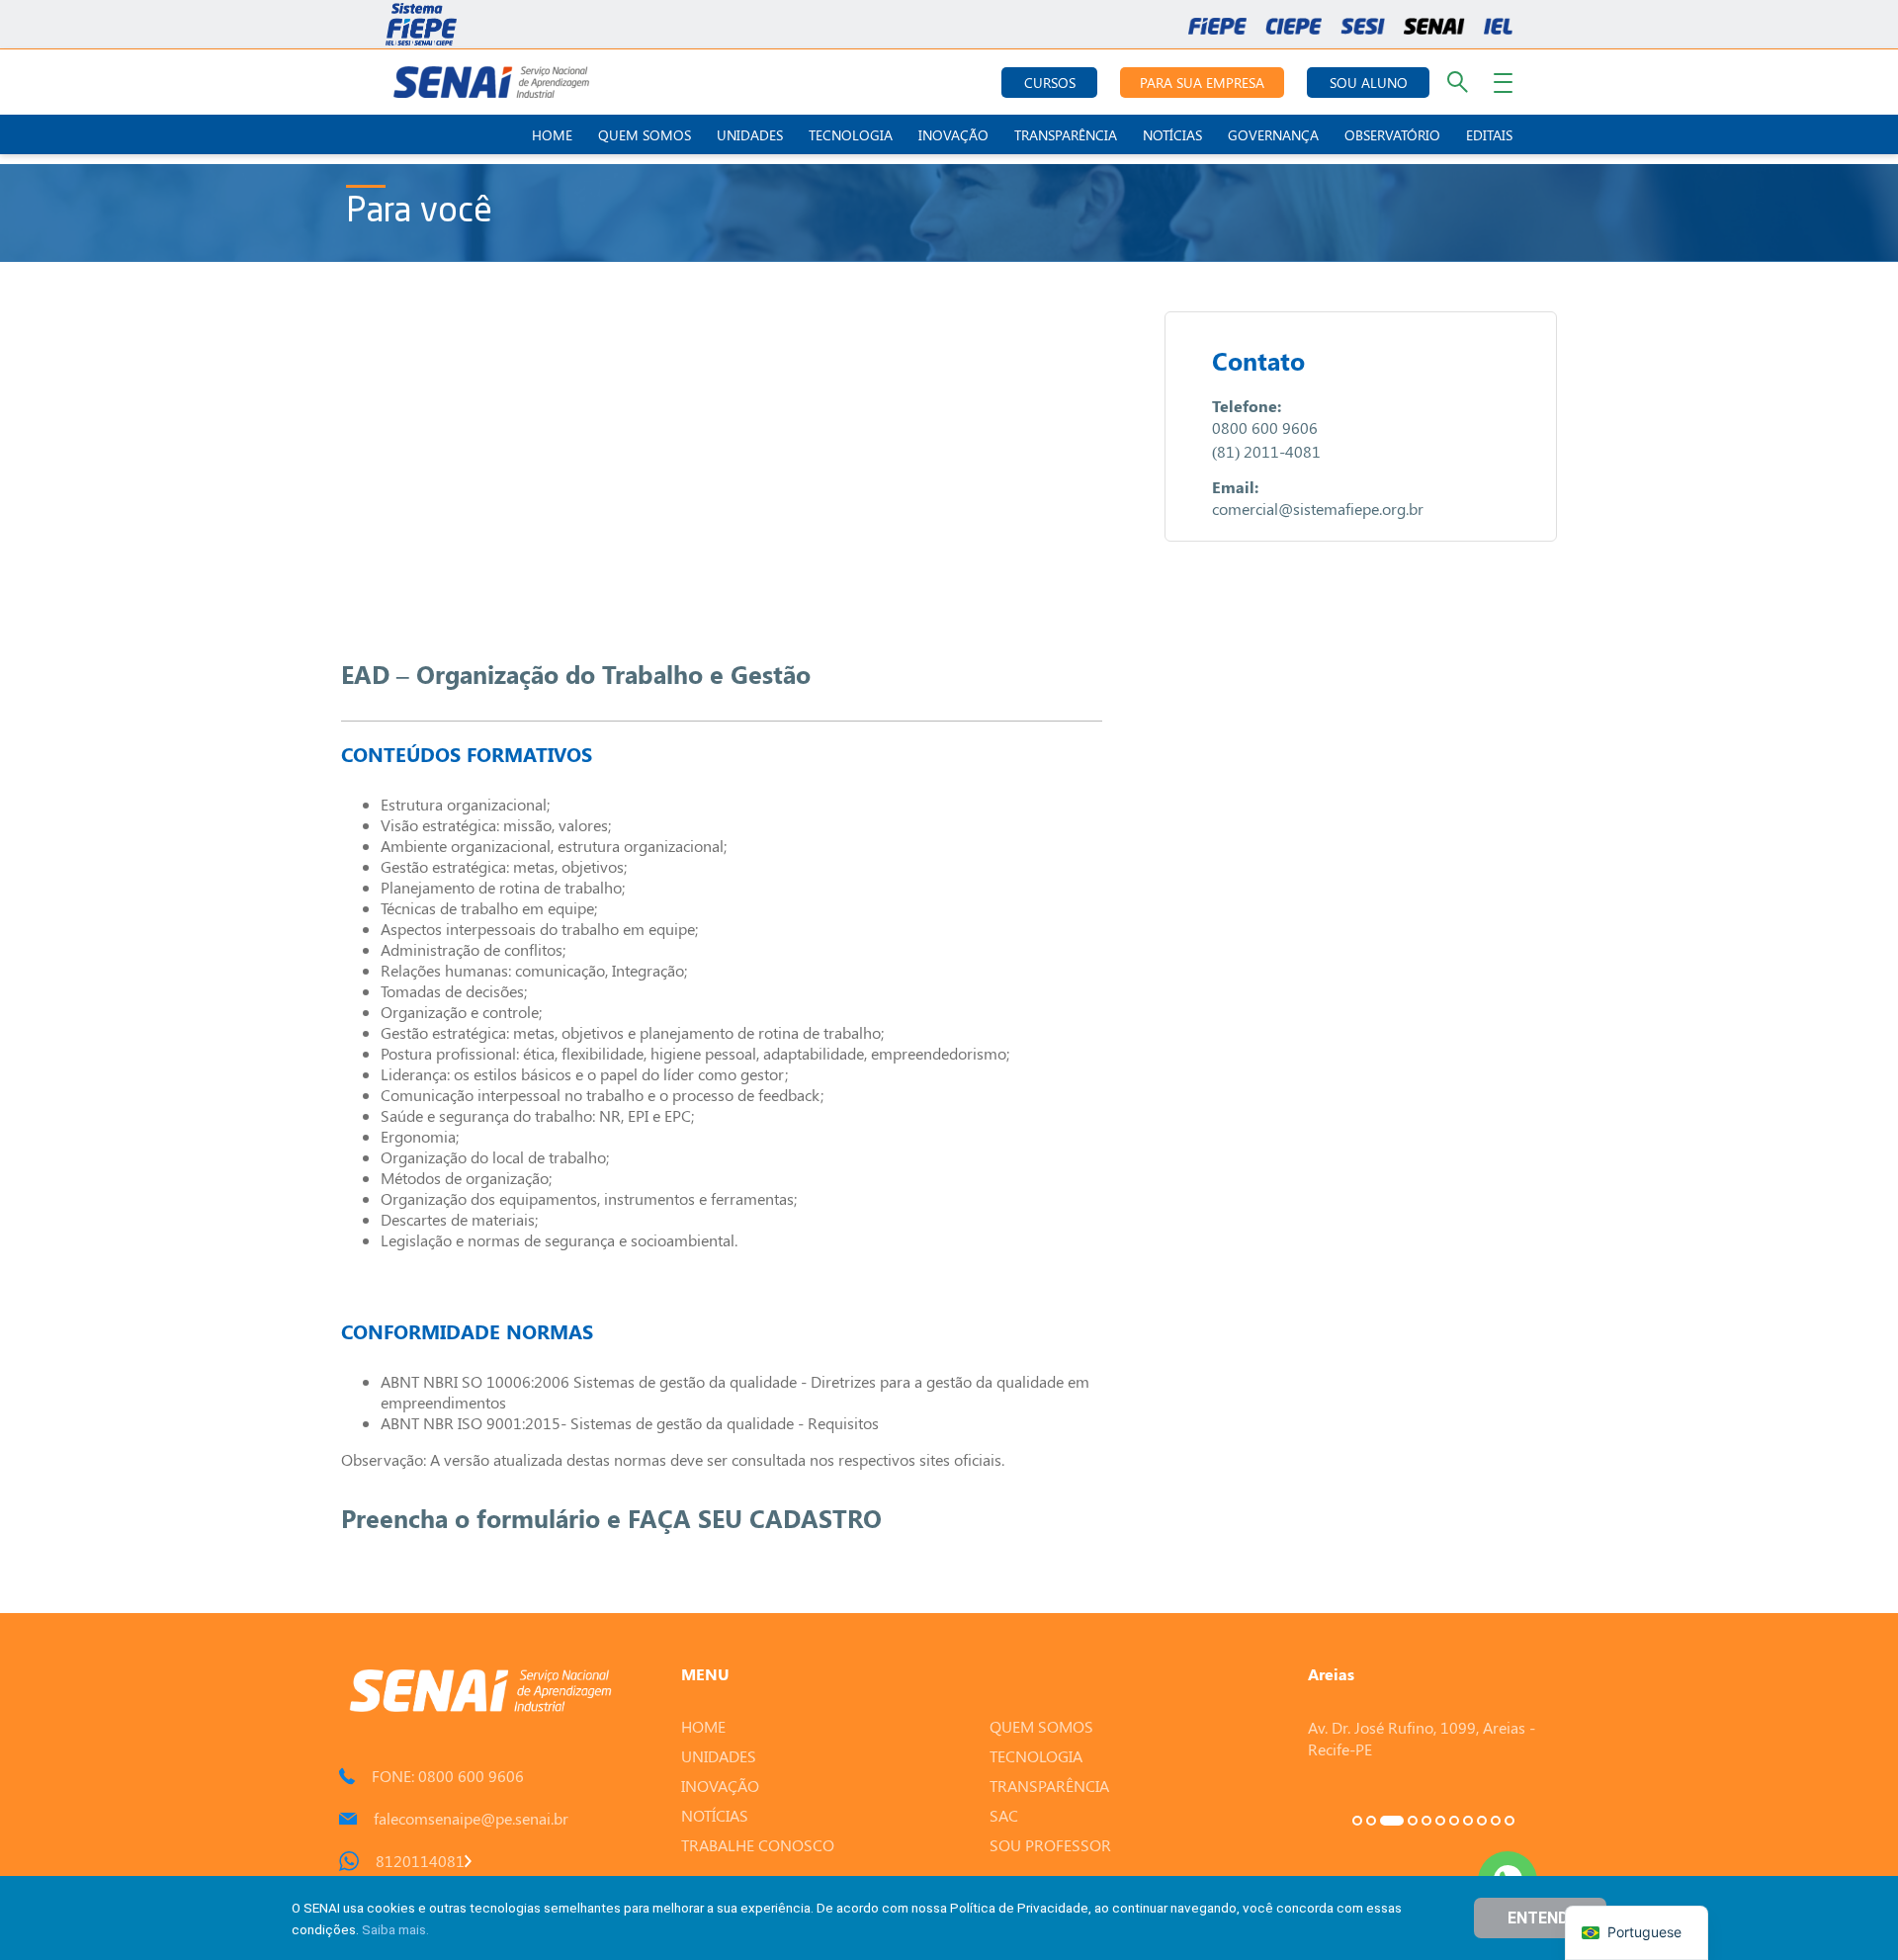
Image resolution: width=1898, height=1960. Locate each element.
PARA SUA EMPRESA (1202, 83)
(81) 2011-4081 (1266, 451)
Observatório (1392, 135)
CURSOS (1050, 83)
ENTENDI (1540, 1918)
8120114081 (420, 1861)
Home (552, 135)
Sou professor (1050, 1845)
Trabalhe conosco (758, 1845)
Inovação (953, 135)
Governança (1273, 135)
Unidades (750, 135)
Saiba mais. (395, 1929)
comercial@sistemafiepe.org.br (1318, 509)
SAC (1004, 1815)
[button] (1357, 1821)
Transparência (1066, 135)
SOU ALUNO (1369, 83)
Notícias (1172, 135)
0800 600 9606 (1265, 427)
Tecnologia (851, 135)
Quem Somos (645, 135)
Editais (1489, 135)
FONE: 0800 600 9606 (448, 1776)
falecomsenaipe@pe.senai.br (471, 1818)
